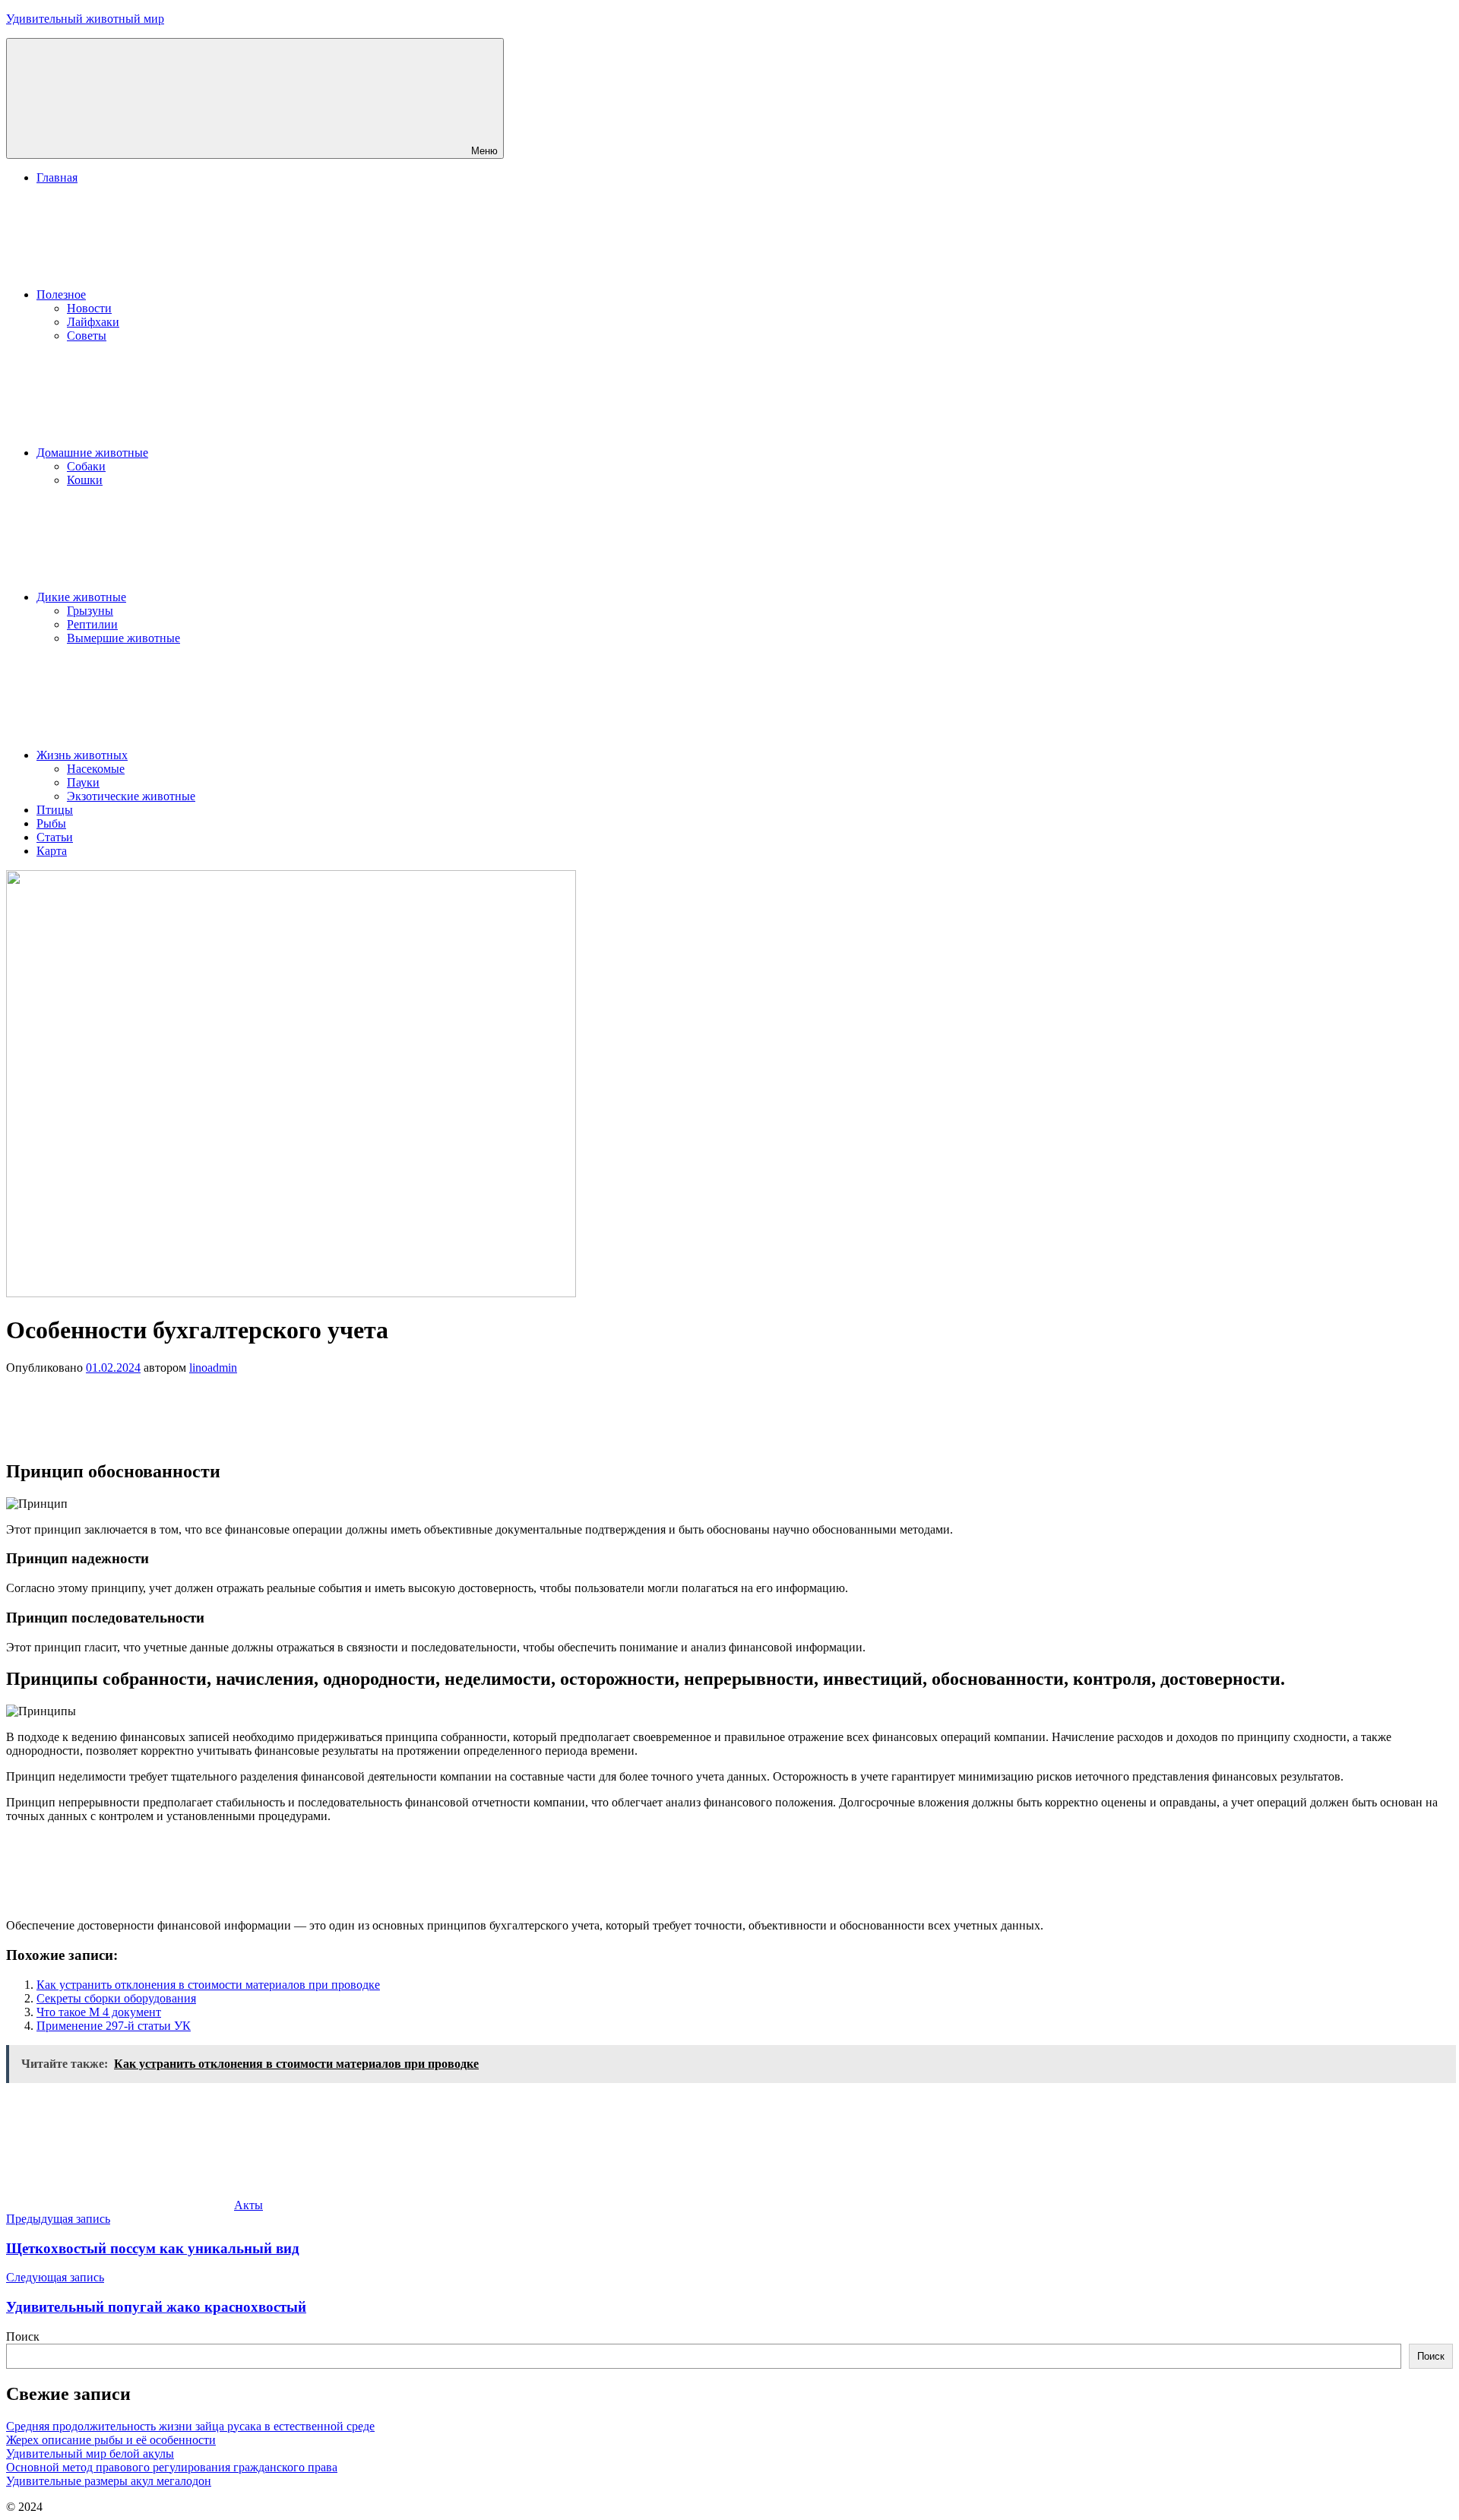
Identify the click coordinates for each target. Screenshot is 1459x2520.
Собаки (86, 466)
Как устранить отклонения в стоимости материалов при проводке (208, 1985)
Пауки (83, 782)
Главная (57, 177)
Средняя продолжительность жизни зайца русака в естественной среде (190, 2426)
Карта (52, 851)
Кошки (85, 480)
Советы (87, 336)
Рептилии (92, 624)
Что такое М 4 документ (99, 2012)
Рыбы (51, 823)
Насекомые (96, 769)
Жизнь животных (82, 755)
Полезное (61, 294)
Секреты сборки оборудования (116, 1998)
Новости (89, 308)
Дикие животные (81, 597)
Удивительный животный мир (85, 19)
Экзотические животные (131, 796)
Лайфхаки (93, 322)
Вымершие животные (123, 638)
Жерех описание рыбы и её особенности (111, 2440)
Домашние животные (92, 453)
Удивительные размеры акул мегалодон (109, 2481)
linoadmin (213, 1368)
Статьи (55, 837)
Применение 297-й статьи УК (114, 2026)
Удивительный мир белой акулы (90, 2454)
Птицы (55, 810)
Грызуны (90, 611)
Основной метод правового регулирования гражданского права (172, 2467)
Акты (248, 2205)
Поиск (23, 2336)
